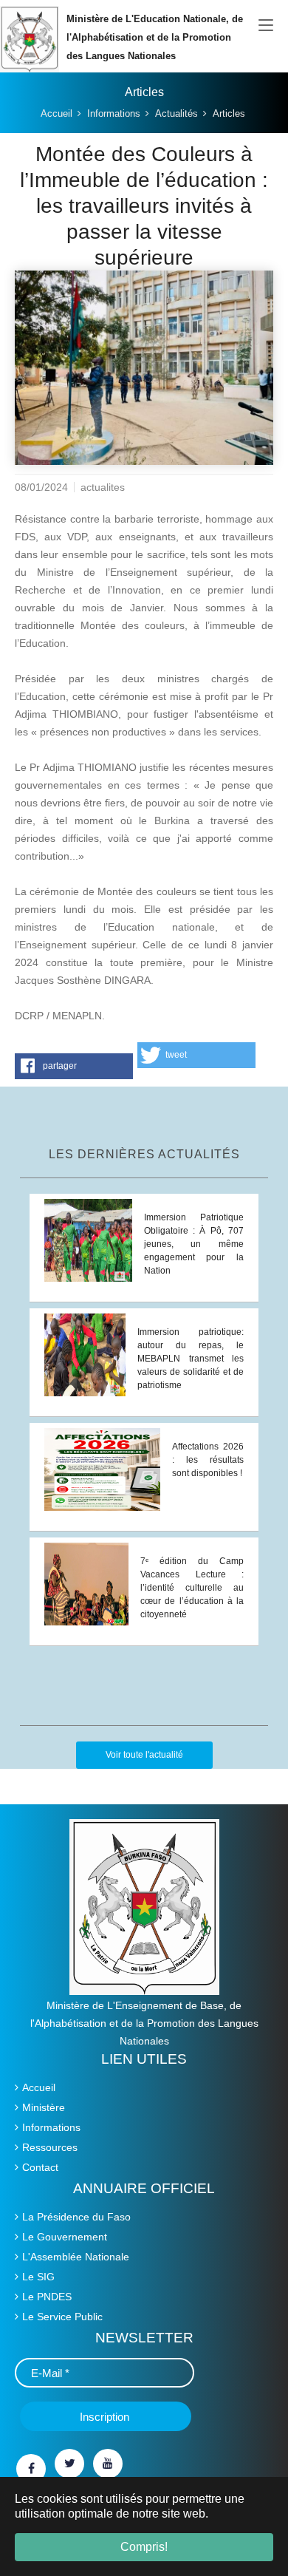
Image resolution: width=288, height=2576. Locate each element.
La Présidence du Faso (76, 2217)
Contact (40, 2167)
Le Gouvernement (65, 2237)
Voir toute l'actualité (144, 1755)
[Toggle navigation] (266, 26)
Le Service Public (62, 2317)
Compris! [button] (144, 2547)
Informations (51, 2127)
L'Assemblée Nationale (76, 2257)
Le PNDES (47, 2297)
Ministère (44, 2107)
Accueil (39, 2087)
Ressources (50, 2147)
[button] (74, 1066)
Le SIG (38, 2277)
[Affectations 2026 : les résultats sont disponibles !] (102, 1468)
